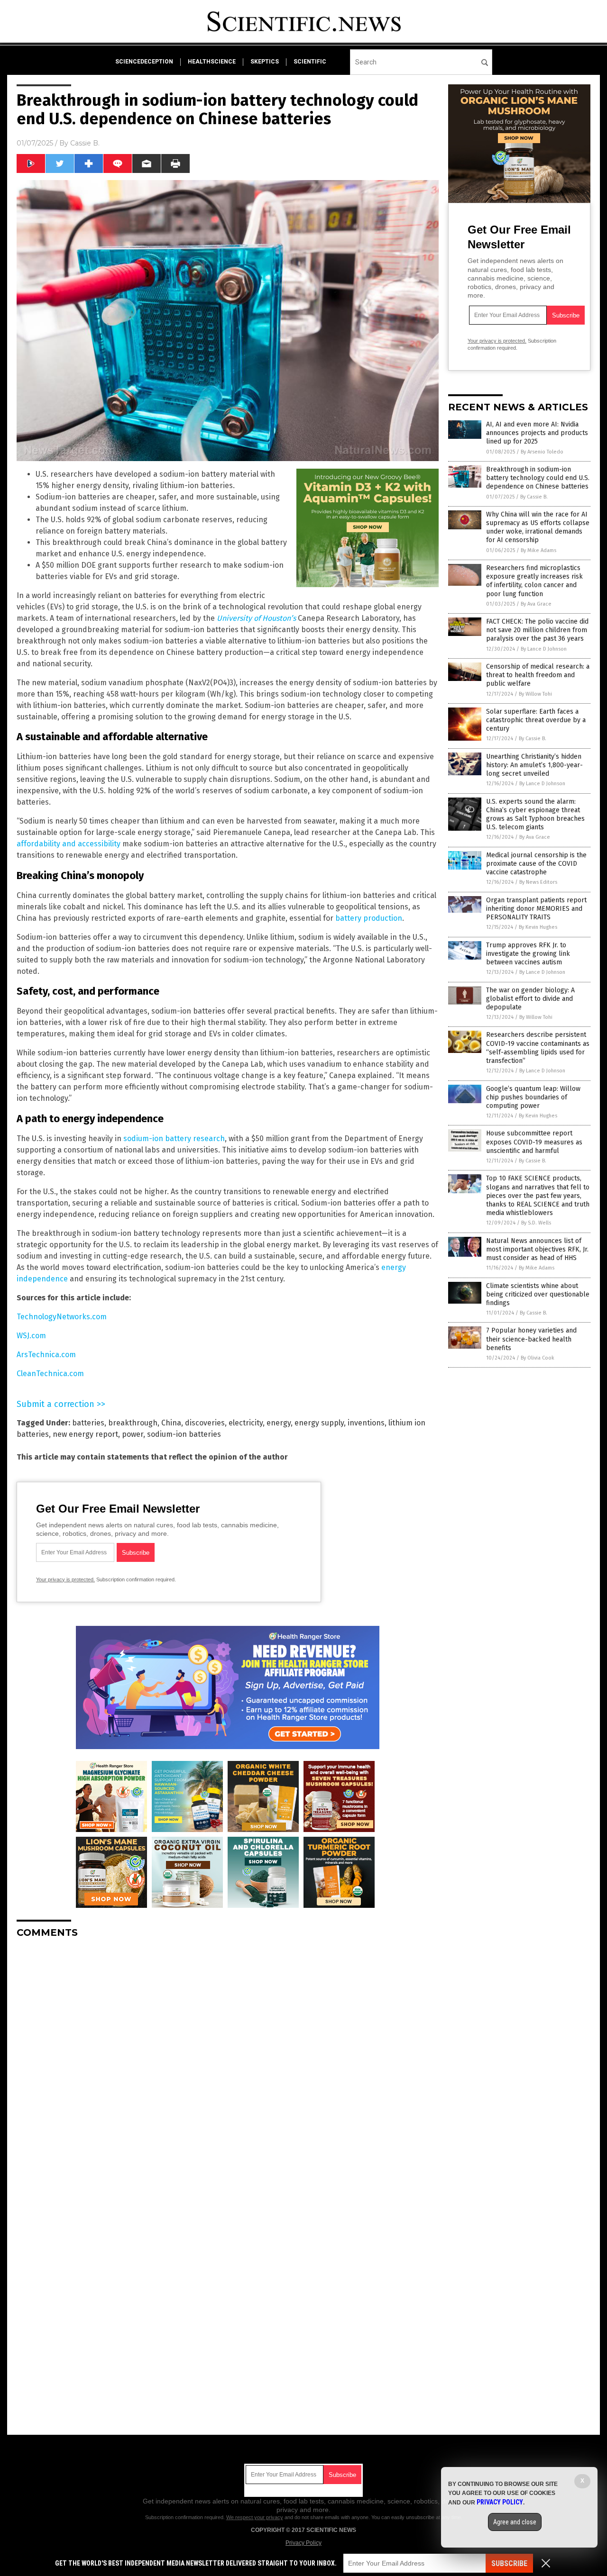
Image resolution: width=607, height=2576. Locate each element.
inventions (366, 1423)
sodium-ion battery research (174, 1138)
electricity (246, 1423)
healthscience (212, 62)
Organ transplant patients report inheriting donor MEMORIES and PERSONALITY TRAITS (536, 909)
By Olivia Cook (538, 1358)
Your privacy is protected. (65, 1579)
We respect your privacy (255, 2517)
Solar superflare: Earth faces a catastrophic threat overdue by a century (536, 720)
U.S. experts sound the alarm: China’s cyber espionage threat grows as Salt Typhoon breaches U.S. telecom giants (535, 815)
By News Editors (538, 882)
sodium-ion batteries (184, 1434)
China (171, 1423)
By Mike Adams (538, 550)
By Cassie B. (534, 497)
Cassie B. (85, 143)
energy (279, 1423)
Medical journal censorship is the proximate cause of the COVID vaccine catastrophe (536, 864)
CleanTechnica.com (50, 1374)
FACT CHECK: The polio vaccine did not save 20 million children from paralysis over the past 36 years (537, 630)
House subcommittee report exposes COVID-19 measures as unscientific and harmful (534, 1142)
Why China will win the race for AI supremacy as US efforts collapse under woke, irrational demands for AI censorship (538, 527)
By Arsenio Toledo (542, 452)
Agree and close (515, 2522)
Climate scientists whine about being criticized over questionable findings (538, 1294)
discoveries (205, 1423)
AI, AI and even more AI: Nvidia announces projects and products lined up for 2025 (537, 433)
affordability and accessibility (69, 844)
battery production (369, 918)
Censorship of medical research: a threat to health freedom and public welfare (538, 675)
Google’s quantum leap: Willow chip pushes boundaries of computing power (533, 1097)
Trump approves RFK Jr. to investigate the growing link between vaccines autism (528, 954)
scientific (310, 62)
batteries (88, 1423)
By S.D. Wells (536, 1223)
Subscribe (509, 2563)
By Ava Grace (536, 604)
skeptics (265, 62)
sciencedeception (144, 62)
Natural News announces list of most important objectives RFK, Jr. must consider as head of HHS (537, 1249)
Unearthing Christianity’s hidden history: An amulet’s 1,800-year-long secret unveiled (534, 765)
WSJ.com (31, 1336)
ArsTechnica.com (46, 1355)
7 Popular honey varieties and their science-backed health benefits (531, 1339)
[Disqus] (228, 2064)
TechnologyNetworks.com (62, 1317)
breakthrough (133, 1423)
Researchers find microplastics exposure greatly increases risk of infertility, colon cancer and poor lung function (534, 581)
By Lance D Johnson (544, 649)
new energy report (85, 1434)
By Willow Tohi (535, 694)
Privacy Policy (303, 2543)
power (133, 1434)
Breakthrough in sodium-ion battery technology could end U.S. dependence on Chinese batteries (538, 478)
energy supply (319, 1423)
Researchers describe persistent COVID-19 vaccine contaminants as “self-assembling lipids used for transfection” (538, 1048)
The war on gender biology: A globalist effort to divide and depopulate (530, 999)
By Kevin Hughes (538, 927)
